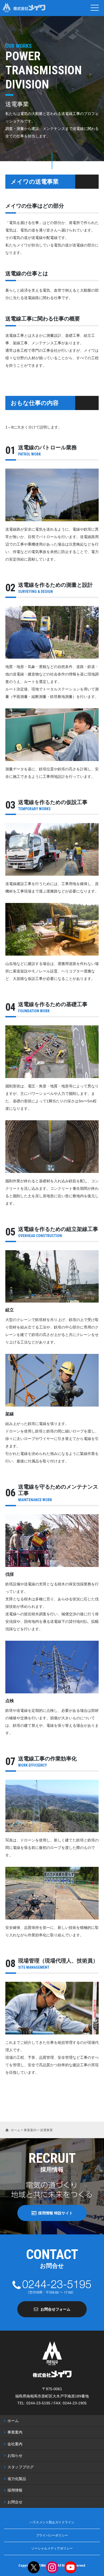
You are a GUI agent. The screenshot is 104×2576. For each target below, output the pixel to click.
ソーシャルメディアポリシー (52, 2548)
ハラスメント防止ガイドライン (52, 2522)
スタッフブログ (21, 2467)
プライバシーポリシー (52, 2535)
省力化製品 (17, 2479)
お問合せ (15, 2502)
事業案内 (15, 2432)
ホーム (13, 2421)
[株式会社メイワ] (24, 8)
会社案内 (15, 2444)
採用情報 (15, 2490)
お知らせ (15, 2455)
